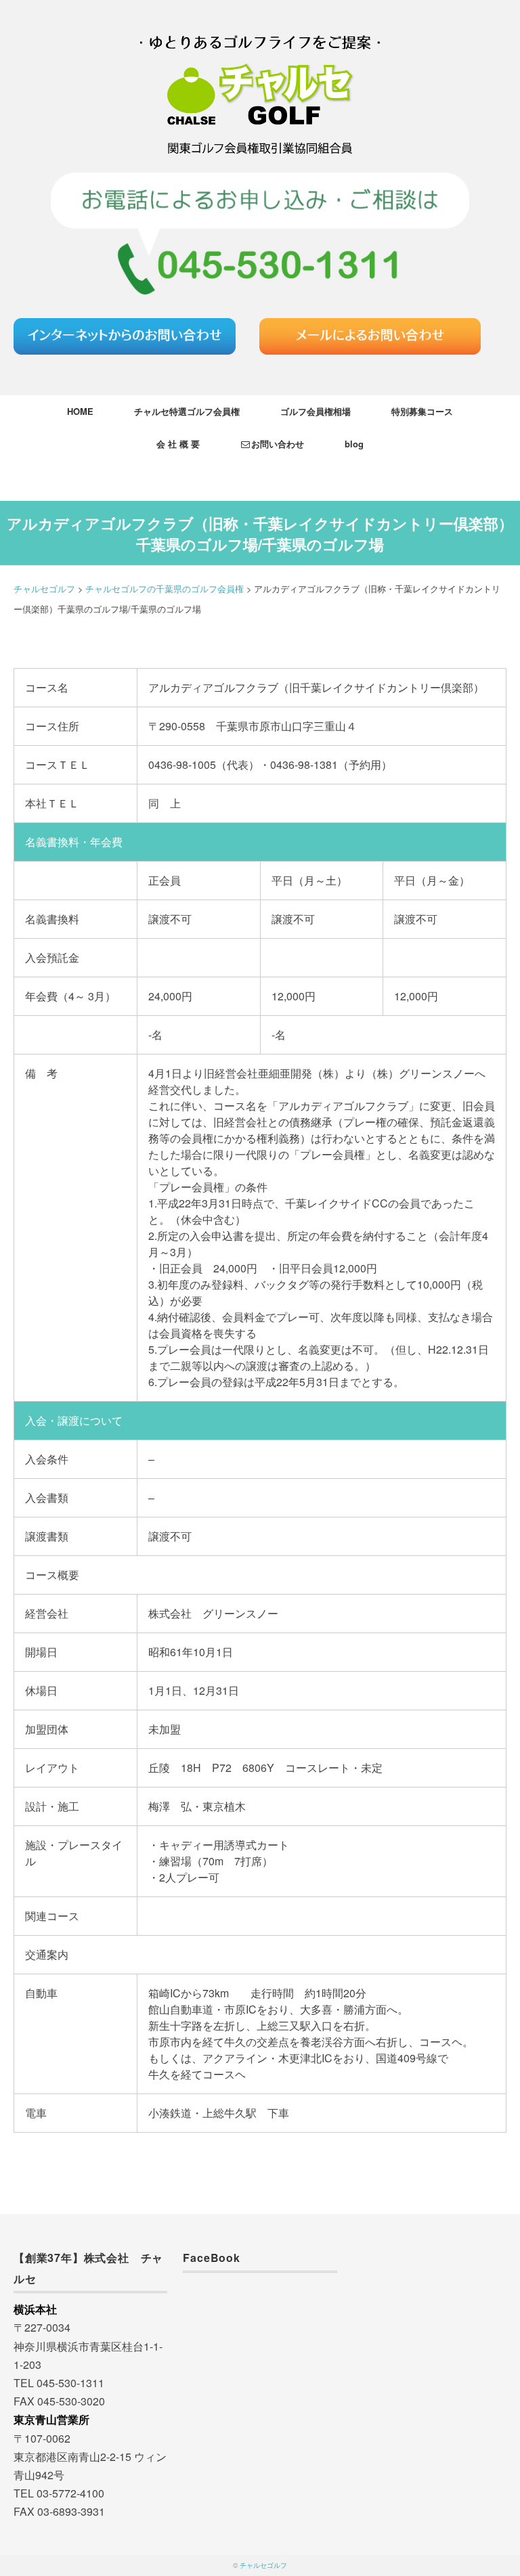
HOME (80, 411)
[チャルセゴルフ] (260, 23)
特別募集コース (422, 411)
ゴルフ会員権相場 (316, 411)
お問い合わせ (278, 444)
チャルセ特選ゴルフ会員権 (187, 411)
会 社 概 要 (178, 444)
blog (354, 444)
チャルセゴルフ (263, 2565)
